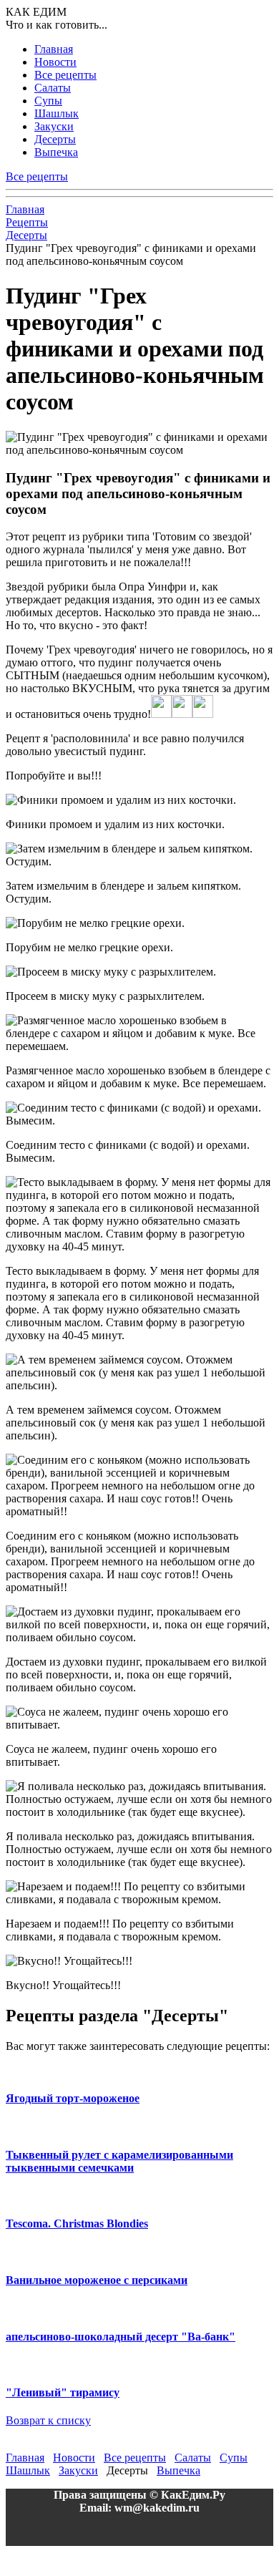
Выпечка (56, 152)
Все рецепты (65, 75)
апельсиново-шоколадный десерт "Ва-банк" (121, 2337)
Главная (54, 49)
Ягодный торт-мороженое (73, 2098)
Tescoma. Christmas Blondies (77, 2223)
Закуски (54, 126)
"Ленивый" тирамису (63, 2392)
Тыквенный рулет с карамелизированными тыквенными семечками (119, 2161)
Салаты (53, 88)
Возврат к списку (48, 2420)
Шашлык (57, 113)
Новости (55, 62)
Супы (48, 101)
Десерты (55, 139)
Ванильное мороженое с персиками (97, 2280)
